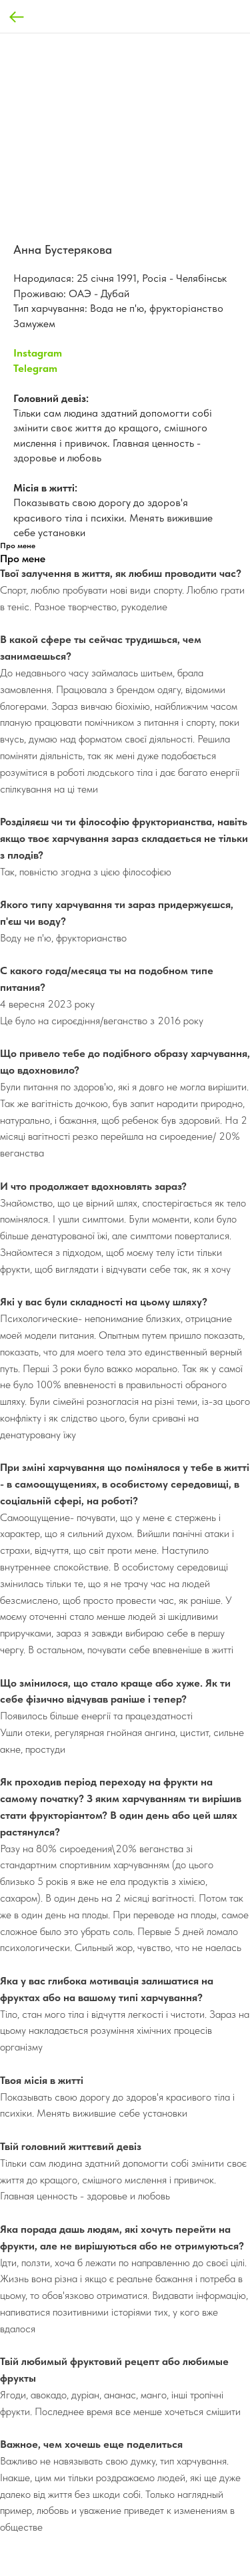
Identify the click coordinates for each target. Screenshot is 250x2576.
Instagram (38, 353)
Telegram (35, 368)
